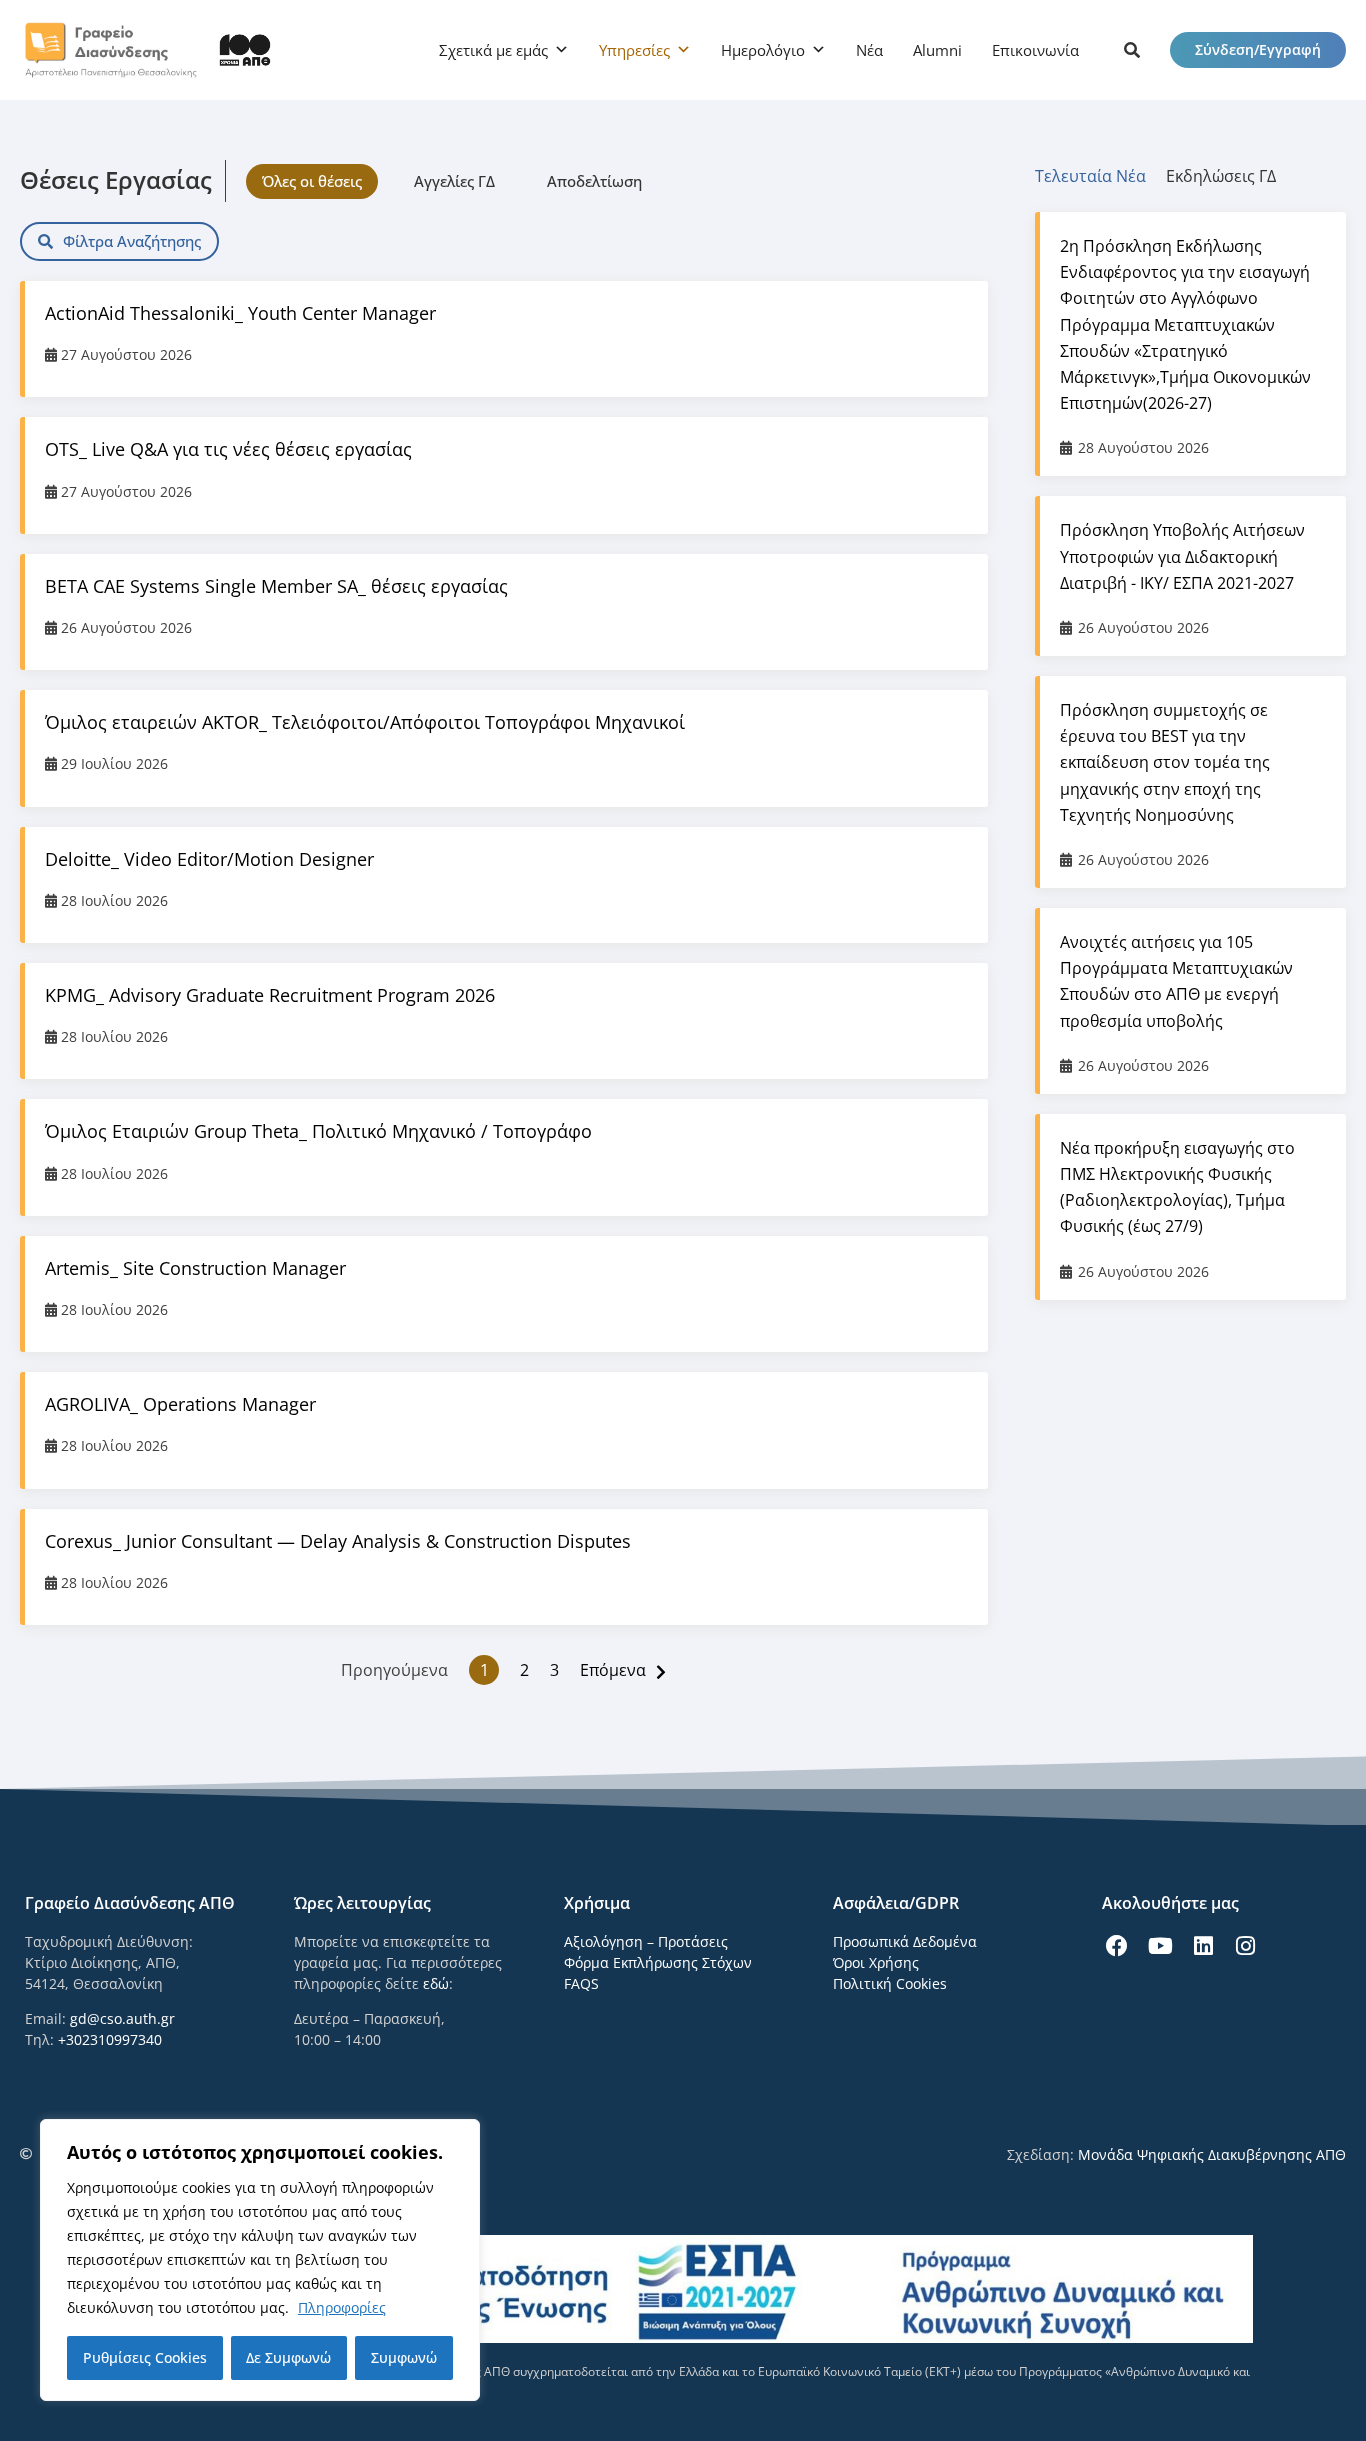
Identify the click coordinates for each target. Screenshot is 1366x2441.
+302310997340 (110, 2039)
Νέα (869, 50)
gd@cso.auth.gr (122, 2018)
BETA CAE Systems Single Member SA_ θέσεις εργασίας (276, 586)
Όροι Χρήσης (876, 1962)
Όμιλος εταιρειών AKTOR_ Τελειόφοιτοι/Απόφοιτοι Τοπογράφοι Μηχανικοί (365, 722)
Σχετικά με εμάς (493, 50)
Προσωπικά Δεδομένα (905, 1941)
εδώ (436, 1983)
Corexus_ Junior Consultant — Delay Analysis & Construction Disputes (338, 1541)
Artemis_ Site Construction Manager (195, 1268)
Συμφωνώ (404, 2357)
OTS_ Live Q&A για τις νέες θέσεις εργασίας (228, 449)
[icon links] (1132, 50)
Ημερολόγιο (763, 50)
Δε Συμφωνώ (288, 2357)
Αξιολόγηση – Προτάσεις (646, 1941)
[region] (260, 2260)
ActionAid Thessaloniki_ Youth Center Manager (240, 313)
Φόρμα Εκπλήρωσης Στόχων (658, 1962)
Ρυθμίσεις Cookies (145, 2357)
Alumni (937, 50)
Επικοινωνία (1035, 50)
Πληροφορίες (342, 2307)
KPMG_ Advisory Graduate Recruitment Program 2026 (270, 995)
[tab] (1100, 176)
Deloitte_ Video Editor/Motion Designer (209, 859)
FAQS (581, 1983)
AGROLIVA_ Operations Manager (180, 1404)
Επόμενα (613, 1670)
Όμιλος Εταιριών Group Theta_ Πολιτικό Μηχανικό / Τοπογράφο (318, 1131)
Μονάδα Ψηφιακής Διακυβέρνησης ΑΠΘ (1212, 2154)
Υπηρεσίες (634, 50)
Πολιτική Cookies (890, 1983)
